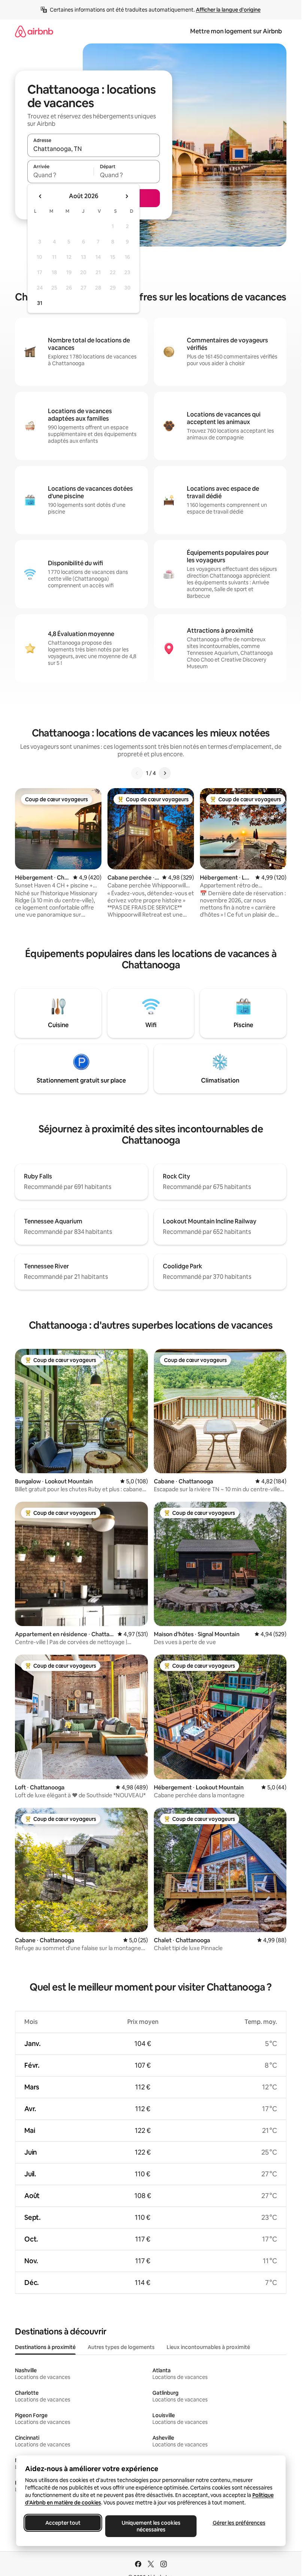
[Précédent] (137, 773)
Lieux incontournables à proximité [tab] (208, 2347)
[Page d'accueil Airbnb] (34, 31)
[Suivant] (165, 773)
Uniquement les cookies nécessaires (151, 2526)
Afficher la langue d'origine (228, 10)
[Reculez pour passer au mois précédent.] (40, 196)
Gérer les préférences (239, 2523)
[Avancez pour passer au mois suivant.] (127, 196)
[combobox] (94, 149)
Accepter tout (63, 2523)
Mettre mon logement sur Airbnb (236, 31)
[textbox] (60, 175)
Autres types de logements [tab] (121, 2347)
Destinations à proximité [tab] (45, 2347)
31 (40, 303)
